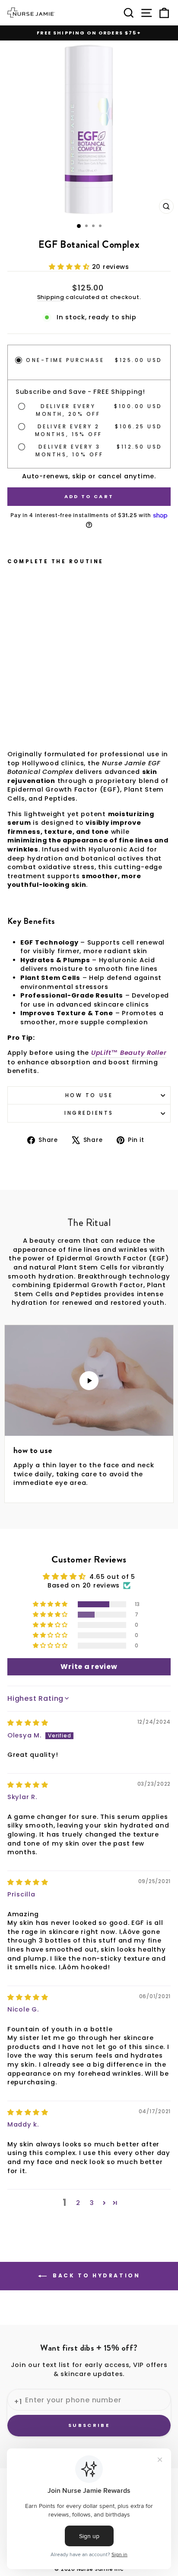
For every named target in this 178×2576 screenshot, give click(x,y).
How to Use (89, 1095)
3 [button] (92, 2203)
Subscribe (89, 2425)
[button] (70, 267)
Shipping (51, 297)
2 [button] (78, 2203)
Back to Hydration (95, 2276)
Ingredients (89, 1113)
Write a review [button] (89, 1667)
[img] (28, 1723)
